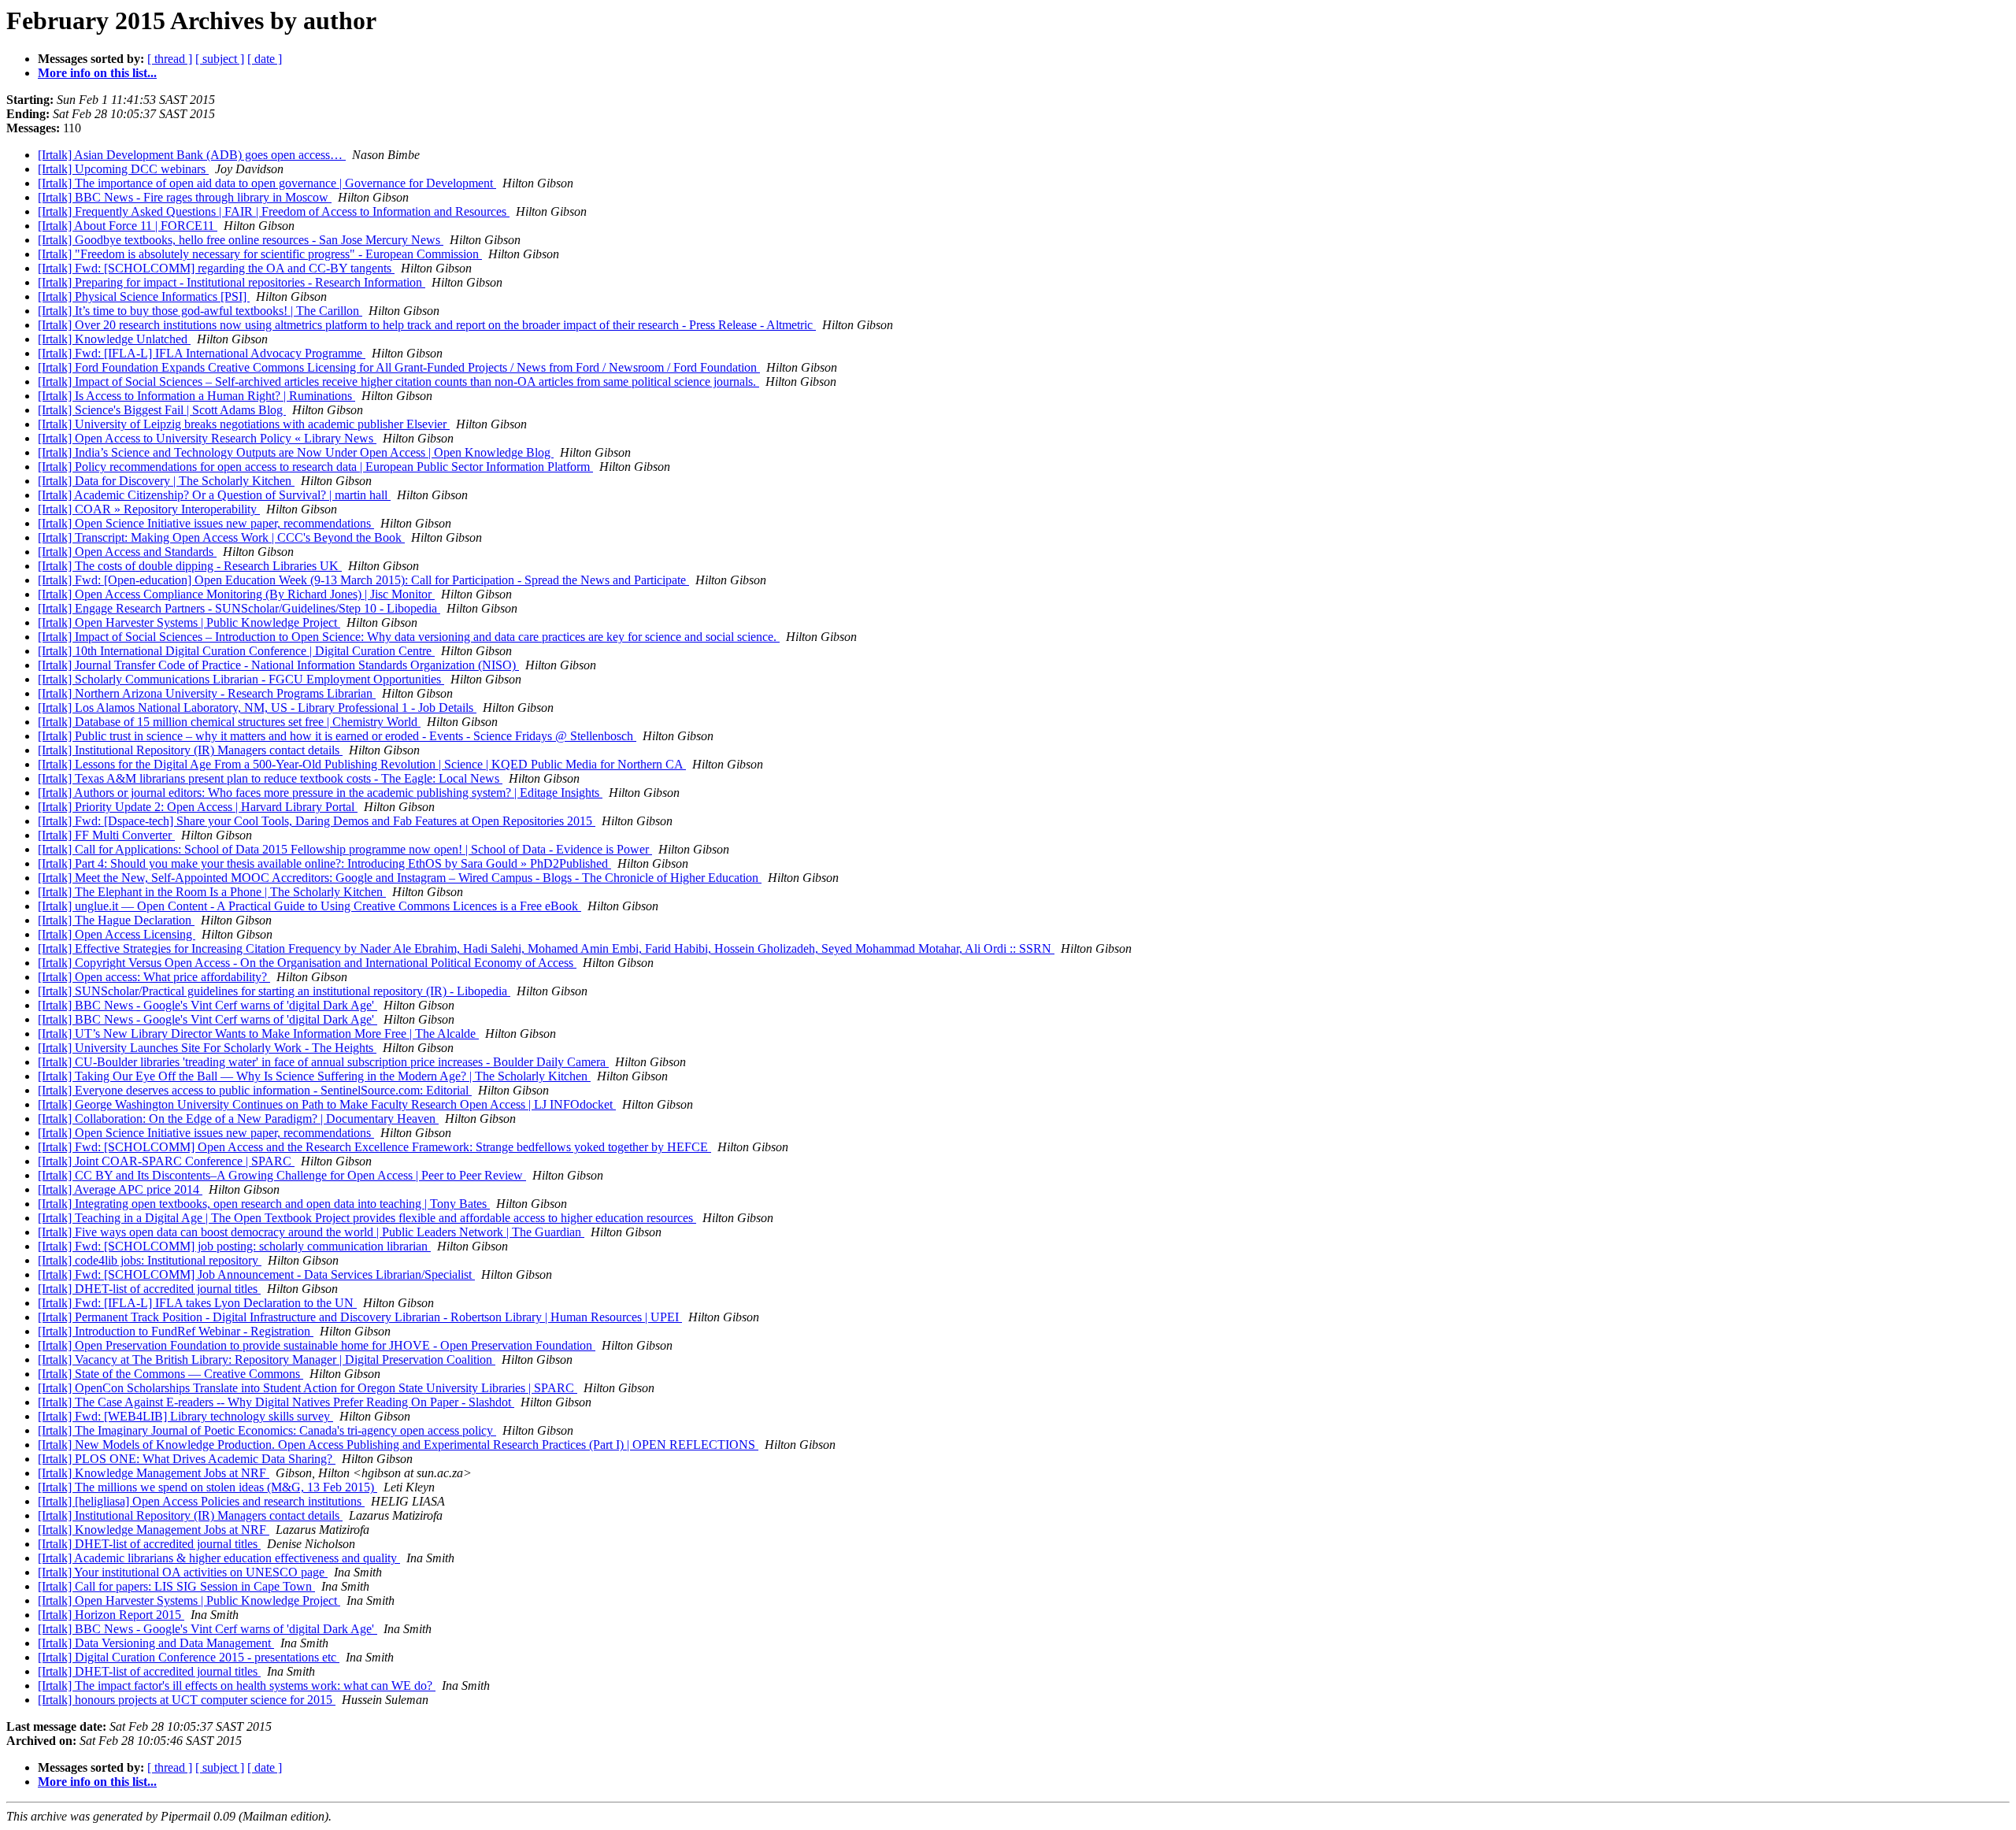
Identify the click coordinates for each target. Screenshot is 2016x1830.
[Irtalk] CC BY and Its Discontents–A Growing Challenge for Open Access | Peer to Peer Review (282, 1175)
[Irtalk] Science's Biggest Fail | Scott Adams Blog (162, 410)
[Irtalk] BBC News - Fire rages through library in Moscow (185, 197)
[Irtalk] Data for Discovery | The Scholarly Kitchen (166, 481)
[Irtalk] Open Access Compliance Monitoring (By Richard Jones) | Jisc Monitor (236, 594)
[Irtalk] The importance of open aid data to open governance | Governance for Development (267, 183)
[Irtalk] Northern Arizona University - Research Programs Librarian (207, 693)
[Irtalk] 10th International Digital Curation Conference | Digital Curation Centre (236, 651)
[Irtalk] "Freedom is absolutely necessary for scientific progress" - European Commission (260, 254)
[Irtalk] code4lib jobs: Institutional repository (150, 1260)
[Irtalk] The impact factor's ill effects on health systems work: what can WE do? (237, 1686)
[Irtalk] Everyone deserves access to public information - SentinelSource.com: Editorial (255, 1090)
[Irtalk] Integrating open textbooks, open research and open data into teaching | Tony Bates (264, 1204)
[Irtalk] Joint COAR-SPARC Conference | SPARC (166, 1161)
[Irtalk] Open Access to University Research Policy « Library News (207, 438)
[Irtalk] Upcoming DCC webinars (123, 169)
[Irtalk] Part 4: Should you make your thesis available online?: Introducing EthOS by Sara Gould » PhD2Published (324, 863)
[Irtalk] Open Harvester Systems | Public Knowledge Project (189, 622)
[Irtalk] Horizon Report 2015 (111, 1615)
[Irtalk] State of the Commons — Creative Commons (170, 1374)
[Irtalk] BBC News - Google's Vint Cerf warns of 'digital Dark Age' (208, 1005)
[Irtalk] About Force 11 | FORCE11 (128, 226)
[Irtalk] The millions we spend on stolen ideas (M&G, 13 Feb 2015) (208, 1487)
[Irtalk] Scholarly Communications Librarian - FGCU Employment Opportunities (241, 679)
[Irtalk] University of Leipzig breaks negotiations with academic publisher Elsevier (244, 424)
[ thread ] (170, 59)
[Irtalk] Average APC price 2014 (120, 1189)
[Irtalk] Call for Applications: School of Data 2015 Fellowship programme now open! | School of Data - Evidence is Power (345, 849)
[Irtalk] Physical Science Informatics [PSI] (144, 296)
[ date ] (265, 59)
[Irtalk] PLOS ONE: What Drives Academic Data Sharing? (187, 1459)
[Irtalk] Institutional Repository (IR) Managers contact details (190, 750)
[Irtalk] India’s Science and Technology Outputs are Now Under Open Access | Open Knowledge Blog (296, 452)
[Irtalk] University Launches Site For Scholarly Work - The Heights (207, 1048)
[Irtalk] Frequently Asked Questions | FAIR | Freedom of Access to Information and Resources (274, 211)
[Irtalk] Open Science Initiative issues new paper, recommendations (206, 523)
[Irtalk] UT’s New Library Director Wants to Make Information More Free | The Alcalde (258, 1034)
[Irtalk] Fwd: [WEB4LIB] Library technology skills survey (185, 1416)
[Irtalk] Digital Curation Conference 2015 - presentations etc (189, 1657)
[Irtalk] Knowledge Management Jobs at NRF (154, 1473)
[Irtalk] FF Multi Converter (106, 835)
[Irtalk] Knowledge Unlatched (114, 339)
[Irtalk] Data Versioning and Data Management (156, 1643)
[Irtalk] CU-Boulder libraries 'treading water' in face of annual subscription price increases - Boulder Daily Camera (323, 1062)
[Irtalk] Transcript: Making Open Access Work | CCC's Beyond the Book (221, 537)
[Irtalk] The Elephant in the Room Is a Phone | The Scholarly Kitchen (212, 892)
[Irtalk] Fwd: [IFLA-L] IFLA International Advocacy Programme (202, 353)
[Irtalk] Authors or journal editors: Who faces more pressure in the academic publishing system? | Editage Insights (320, 793)
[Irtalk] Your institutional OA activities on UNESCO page (183, 1572)
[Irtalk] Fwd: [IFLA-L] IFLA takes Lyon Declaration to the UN (197, 1303)
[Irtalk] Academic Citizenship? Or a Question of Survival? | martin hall (214, 495)
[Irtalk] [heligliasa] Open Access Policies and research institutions (201, 1501)
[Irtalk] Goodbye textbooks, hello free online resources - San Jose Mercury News (241, 240)
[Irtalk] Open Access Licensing (117, 934)
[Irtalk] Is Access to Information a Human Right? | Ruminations (196, 396)
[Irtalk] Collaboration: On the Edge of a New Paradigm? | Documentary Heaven (238, 1119)
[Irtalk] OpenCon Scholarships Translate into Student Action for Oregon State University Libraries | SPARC (308, 1388)
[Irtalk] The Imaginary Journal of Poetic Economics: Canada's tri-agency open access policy (267, 1430)
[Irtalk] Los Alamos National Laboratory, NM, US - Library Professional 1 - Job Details (257, 708)
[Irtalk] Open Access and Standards (127, 552)
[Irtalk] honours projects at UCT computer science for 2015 (187, 1700)
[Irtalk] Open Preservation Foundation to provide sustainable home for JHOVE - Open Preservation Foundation (317, 1345)
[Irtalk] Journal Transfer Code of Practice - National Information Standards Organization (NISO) (278, 665)
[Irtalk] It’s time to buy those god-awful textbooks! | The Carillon (200, 311)
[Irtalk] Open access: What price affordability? (154, 977)
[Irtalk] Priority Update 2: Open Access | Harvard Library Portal (198, 807)
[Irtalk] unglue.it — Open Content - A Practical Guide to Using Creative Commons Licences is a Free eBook (309, 906)
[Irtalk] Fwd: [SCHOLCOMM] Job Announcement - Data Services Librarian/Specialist (256, 1274)
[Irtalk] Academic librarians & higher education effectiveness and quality (219, 1558)
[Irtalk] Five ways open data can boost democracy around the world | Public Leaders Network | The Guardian (311, 1232)
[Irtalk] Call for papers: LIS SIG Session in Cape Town (176, 1586)
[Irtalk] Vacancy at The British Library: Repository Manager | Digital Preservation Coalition (267, 1360)
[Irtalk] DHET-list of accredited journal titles (149, 1289)
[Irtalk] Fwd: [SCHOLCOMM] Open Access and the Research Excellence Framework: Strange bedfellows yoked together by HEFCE (374, 1147)
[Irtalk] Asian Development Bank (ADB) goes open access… (192, 155)
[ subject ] (220, 59)
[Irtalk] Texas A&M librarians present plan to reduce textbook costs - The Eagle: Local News (270, 778)
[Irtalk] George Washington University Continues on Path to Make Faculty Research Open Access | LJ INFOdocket (327, 1104)
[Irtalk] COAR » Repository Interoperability (149, 509)
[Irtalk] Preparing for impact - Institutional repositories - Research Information (232, 282)
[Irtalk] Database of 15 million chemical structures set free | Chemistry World (229, 722)
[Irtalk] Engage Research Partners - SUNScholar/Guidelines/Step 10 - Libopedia (239, 608)
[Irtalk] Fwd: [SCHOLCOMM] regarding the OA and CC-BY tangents (216, 268)
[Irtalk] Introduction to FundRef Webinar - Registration (176, 1331)
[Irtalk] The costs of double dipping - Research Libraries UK (190, 566)
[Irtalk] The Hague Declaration (116, 920)
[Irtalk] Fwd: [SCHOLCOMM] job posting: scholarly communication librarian (234, 1246)
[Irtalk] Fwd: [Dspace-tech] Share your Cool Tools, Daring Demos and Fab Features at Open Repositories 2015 (317, 821)
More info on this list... (97, 73)
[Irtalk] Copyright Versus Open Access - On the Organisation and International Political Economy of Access (307, 963)
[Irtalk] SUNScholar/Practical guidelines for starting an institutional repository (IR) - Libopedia (274, 991)
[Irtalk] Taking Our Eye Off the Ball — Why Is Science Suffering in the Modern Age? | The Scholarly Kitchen (314, 1076)
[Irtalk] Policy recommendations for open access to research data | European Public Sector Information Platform (315, 467)
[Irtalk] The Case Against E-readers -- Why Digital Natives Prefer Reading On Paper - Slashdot (276, 1402)
